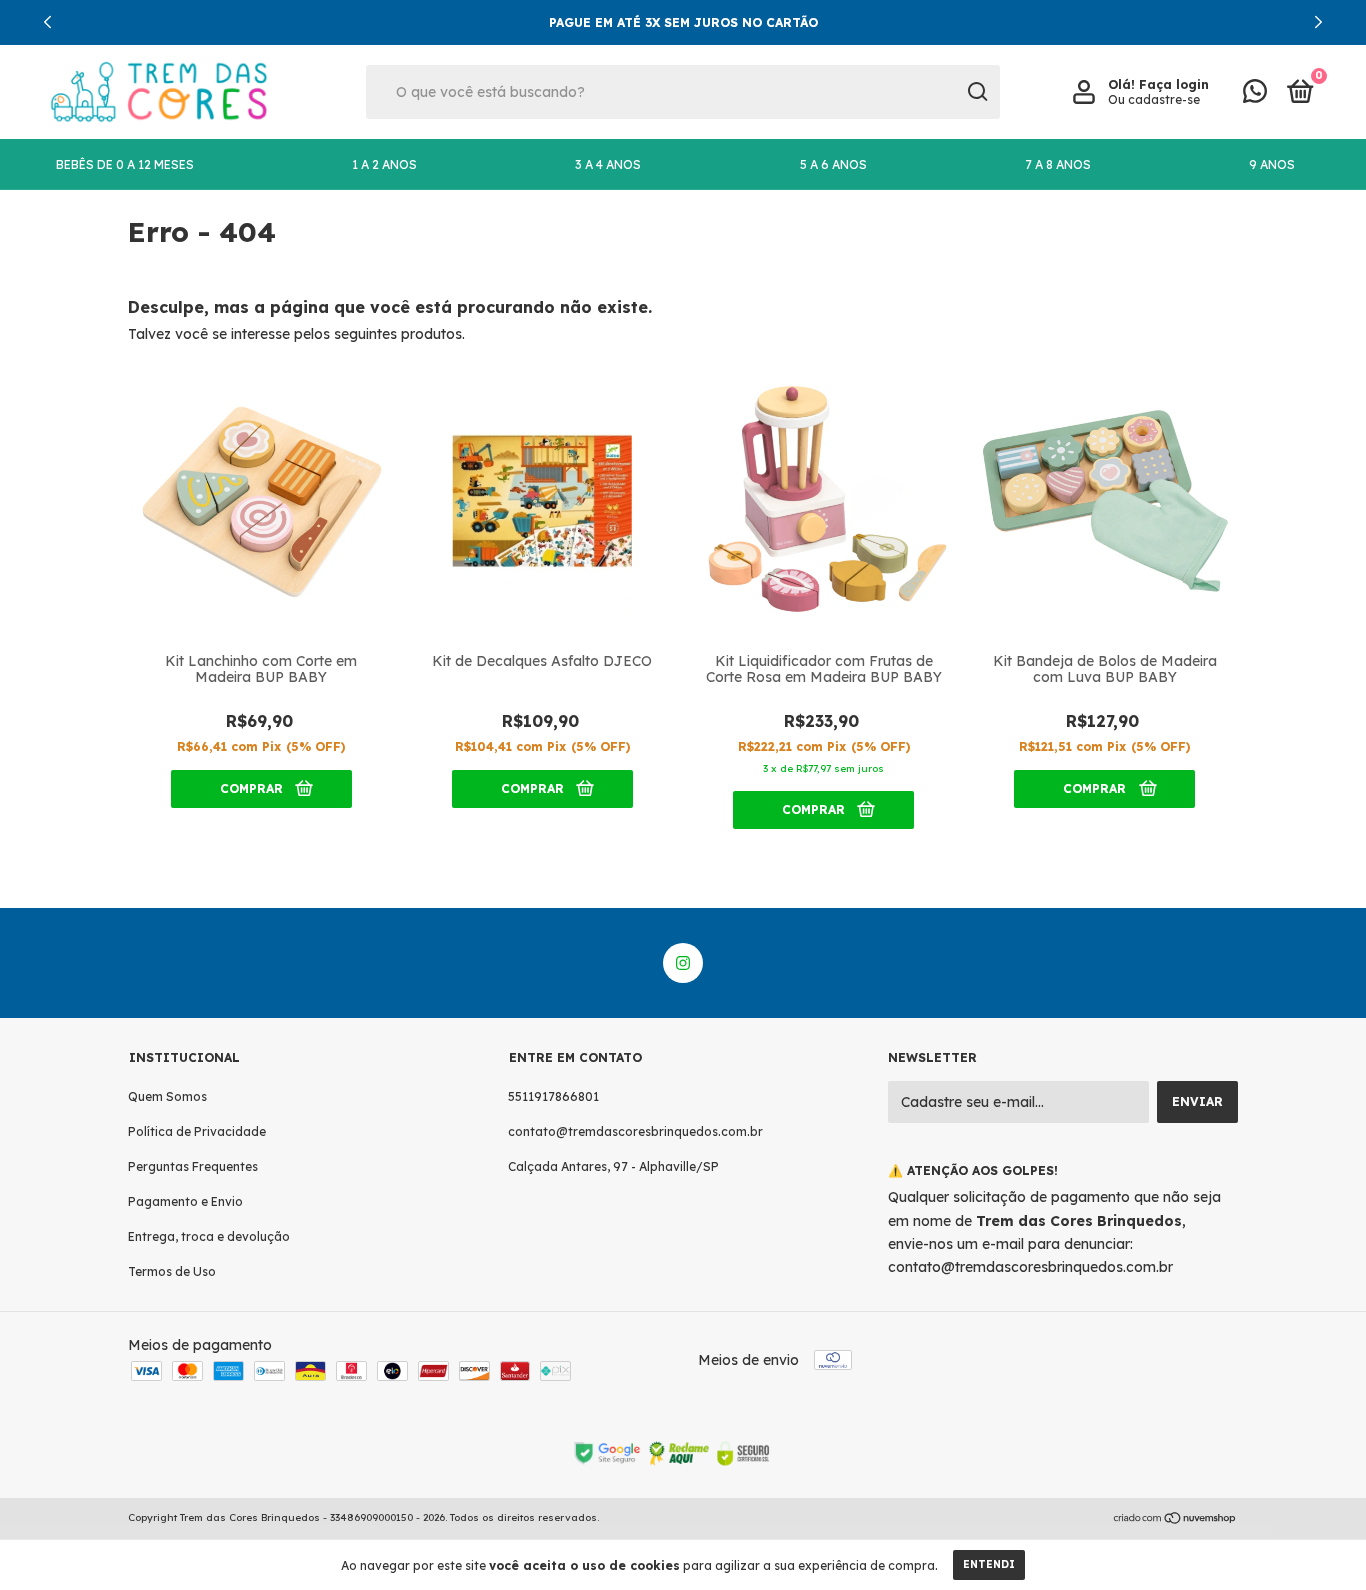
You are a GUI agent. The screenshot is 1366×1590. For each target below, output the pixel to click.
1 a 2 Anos (384, 164)
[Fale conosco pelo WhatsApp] (1255, 95)
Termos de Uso (172, 1271)
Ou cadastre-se (1154, 99)
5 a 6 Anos (833, 164)
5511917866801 (553, 1096)
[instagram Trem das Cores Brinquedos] (683, 963)
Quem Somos (167, 1096)
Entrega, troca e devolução (209, 1236)
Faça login (1174, 84)
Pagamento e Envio (185, 1201)
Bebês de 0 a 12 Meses (125, 164)
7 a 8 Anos (1058, 164)
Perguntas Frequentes (193, 1166)
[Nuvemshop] (1175, 1520)
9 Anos (1272, 164)
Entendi (989, 1564)
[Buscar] (976, 92)
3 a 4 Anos (608, 164)
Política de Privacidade (197, 1131)
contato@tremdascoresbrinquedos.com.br (635, 1131)
